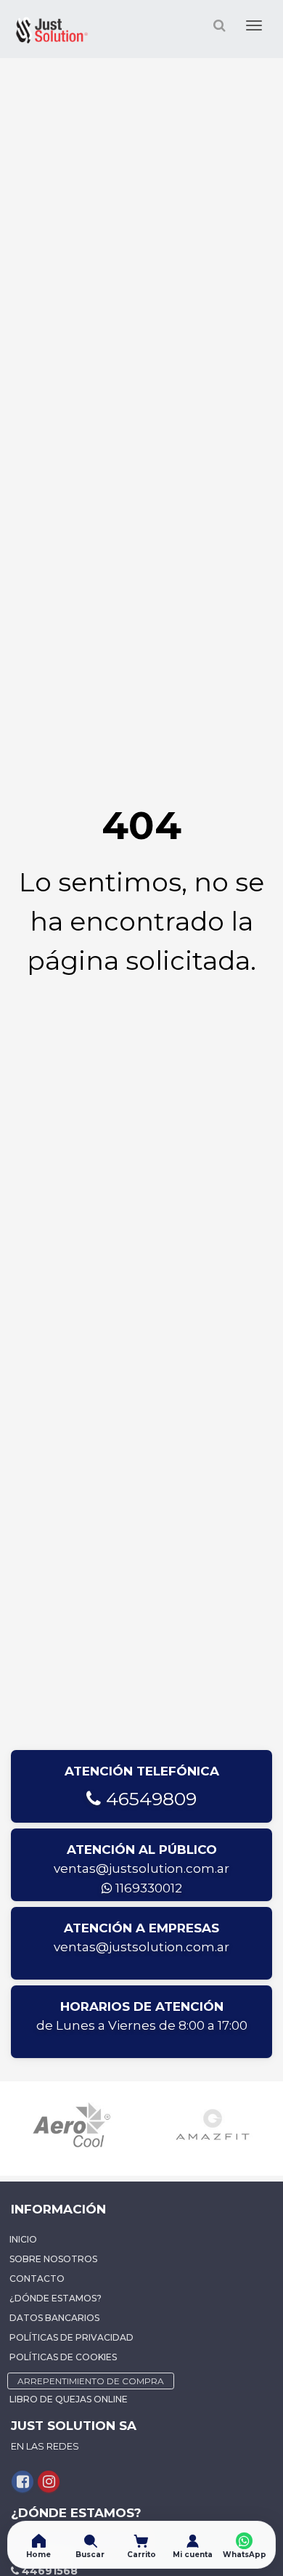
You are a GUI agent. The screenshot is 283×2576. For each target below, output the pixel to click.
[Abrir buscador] (219, 25)
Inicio (23, 2239)
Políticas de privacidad (71, 2337)
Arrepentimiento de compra (91, 2381)
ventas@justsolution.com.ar (141, 1868)
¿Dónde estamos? (56, 2298)
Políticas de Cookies (63, 2357)
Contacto (37, 2279)
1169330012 (147, 1888)
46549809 (149, 1799)
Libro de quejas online (69, 2399)
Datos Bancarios (54, 2318)
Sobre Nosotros (53, 2259)
